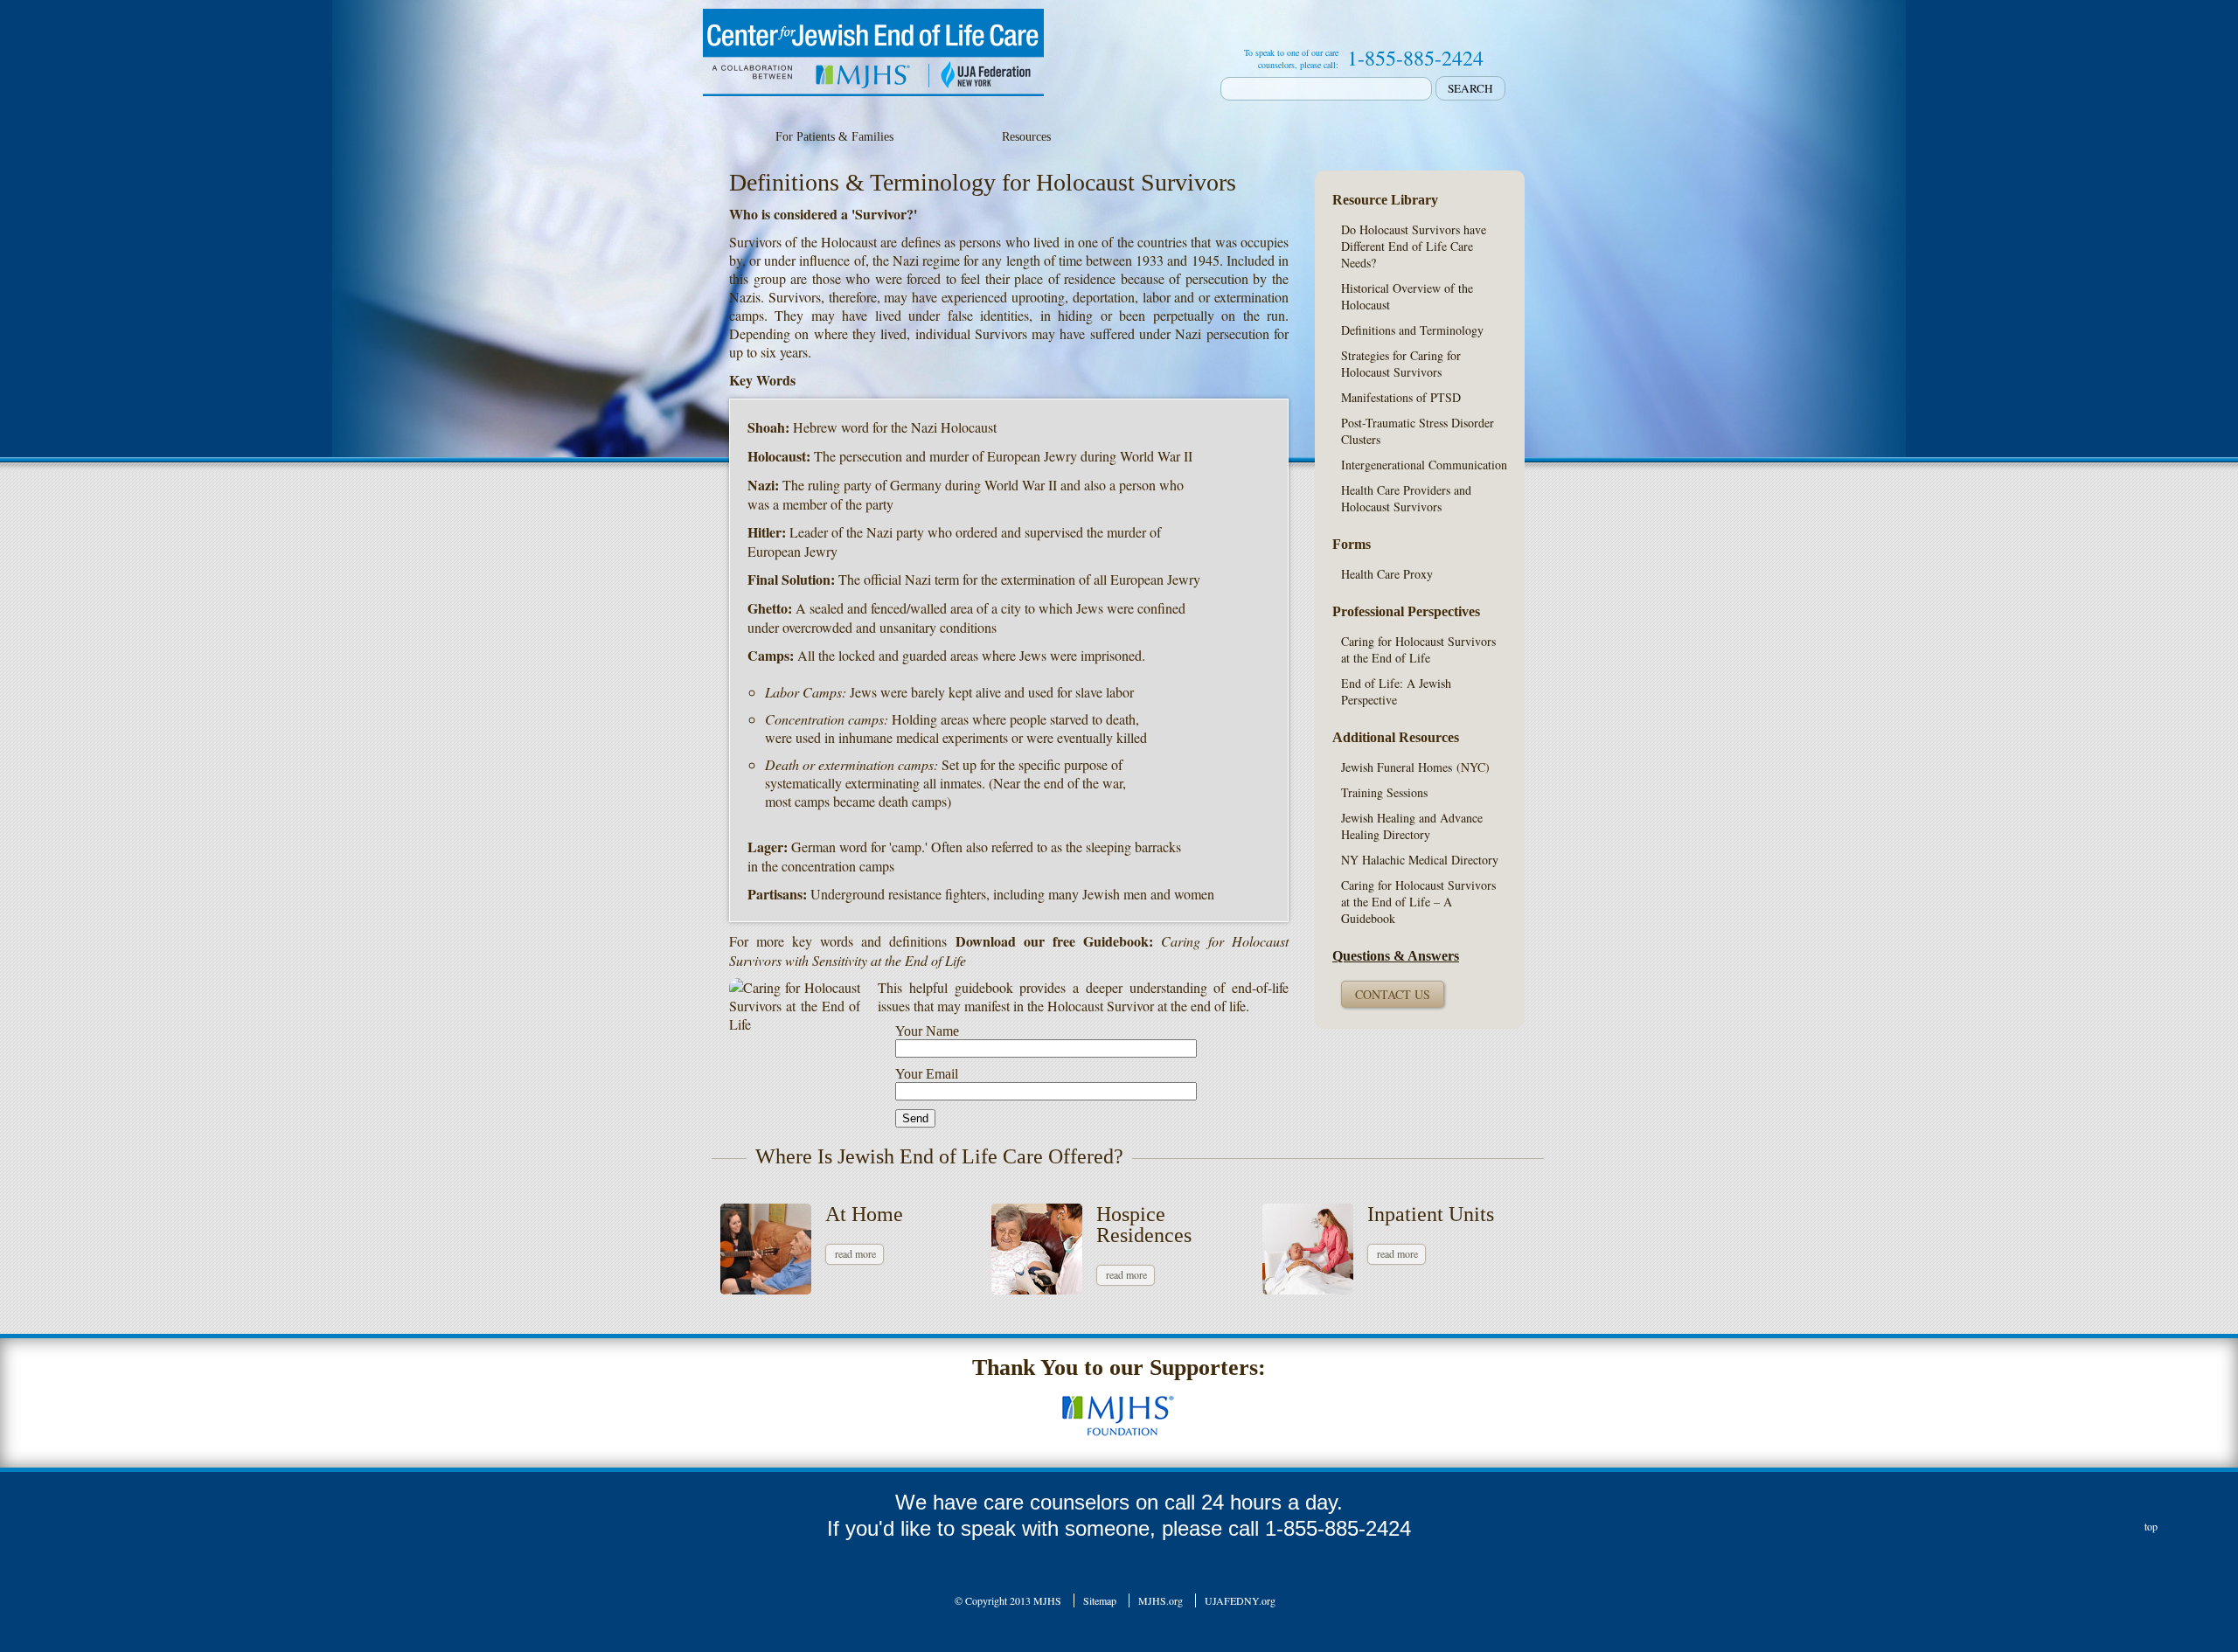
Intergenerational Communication (1424, 465)
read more (855, 1253)
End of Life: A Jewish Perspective (1396, 691)
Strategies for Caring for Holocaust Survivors (1401, 364)
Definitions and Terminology (1412, 330)
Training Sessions (1384, 792)
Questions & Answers (1396, 956)
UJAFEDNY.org (1240, 1600)
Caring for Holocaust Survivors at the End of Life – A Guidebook (1418, 902)
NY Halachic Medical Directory (1420, 860)
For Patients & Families (834, 137)
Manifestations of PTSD (1401, 397)
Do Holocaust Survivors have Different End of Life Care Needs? (1414, 246)
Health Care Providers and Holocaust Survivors (1406, 498)
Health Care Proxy (1387, 574)
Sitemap (1100, 1600)
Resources (1026, 137)
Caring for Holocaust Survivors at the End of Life (1418, 649)
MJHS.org (1161, 1600)
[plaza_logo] (1119, 1405)
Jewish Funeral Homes (1397, 767)
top (2151, 1526)
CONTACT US (1393, 994)
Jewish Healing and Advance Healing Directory (1412, 826)
